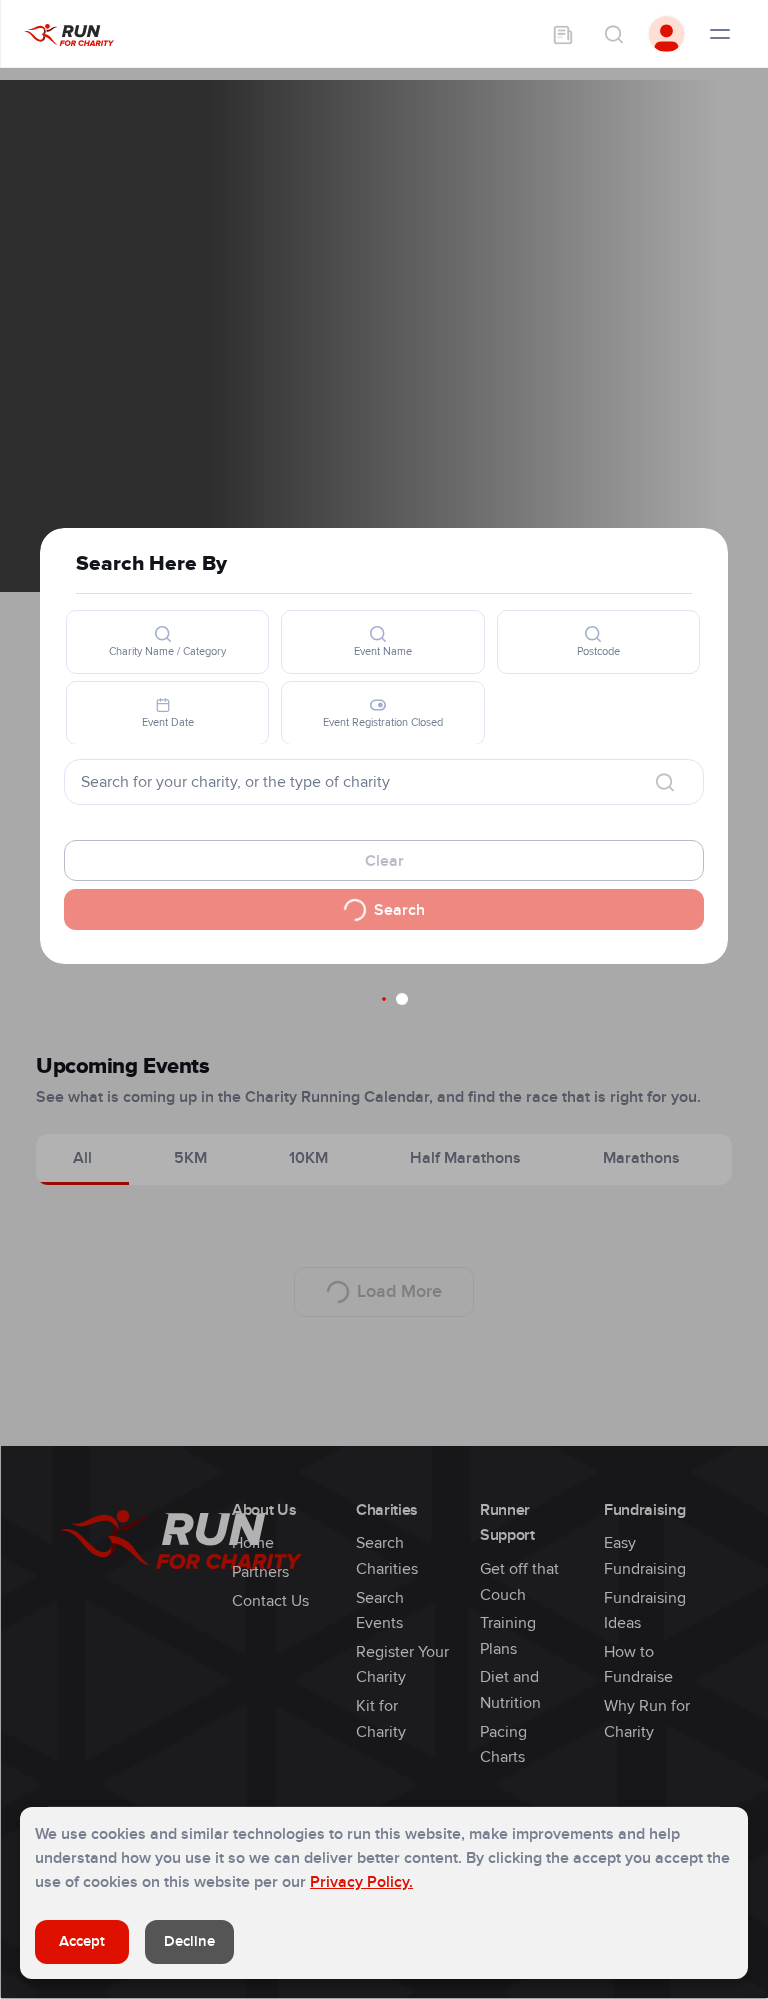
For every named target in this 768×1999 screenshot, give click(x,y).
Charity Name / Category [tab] (167, 651)
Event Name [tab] (383, 651)
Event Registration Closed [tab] (383, 722)
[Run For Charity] (69, 34)
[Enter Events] (563, 34)
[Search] (613, 34)
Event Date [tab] (168, 722)
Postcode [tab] (598, 651)
